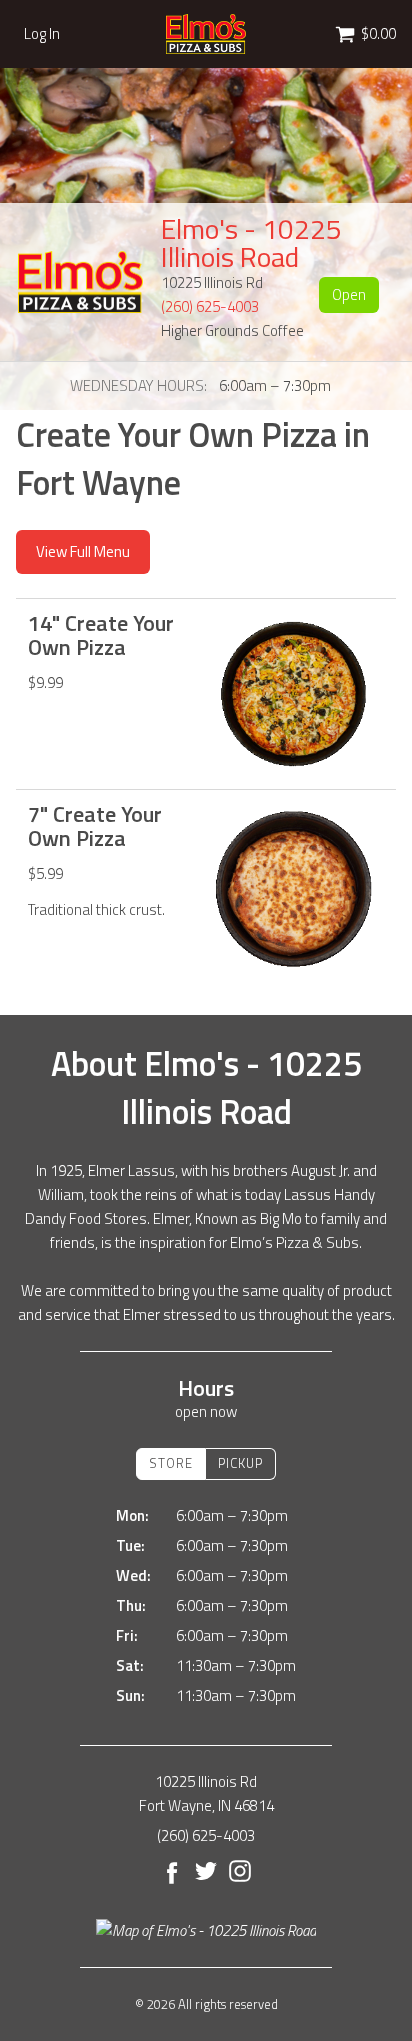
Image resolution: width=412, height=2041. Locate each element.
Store (171, 1463)
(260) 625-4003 (210, 306)
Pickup (240, 1463)
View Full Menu (83, 551)
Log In (42, 34)
